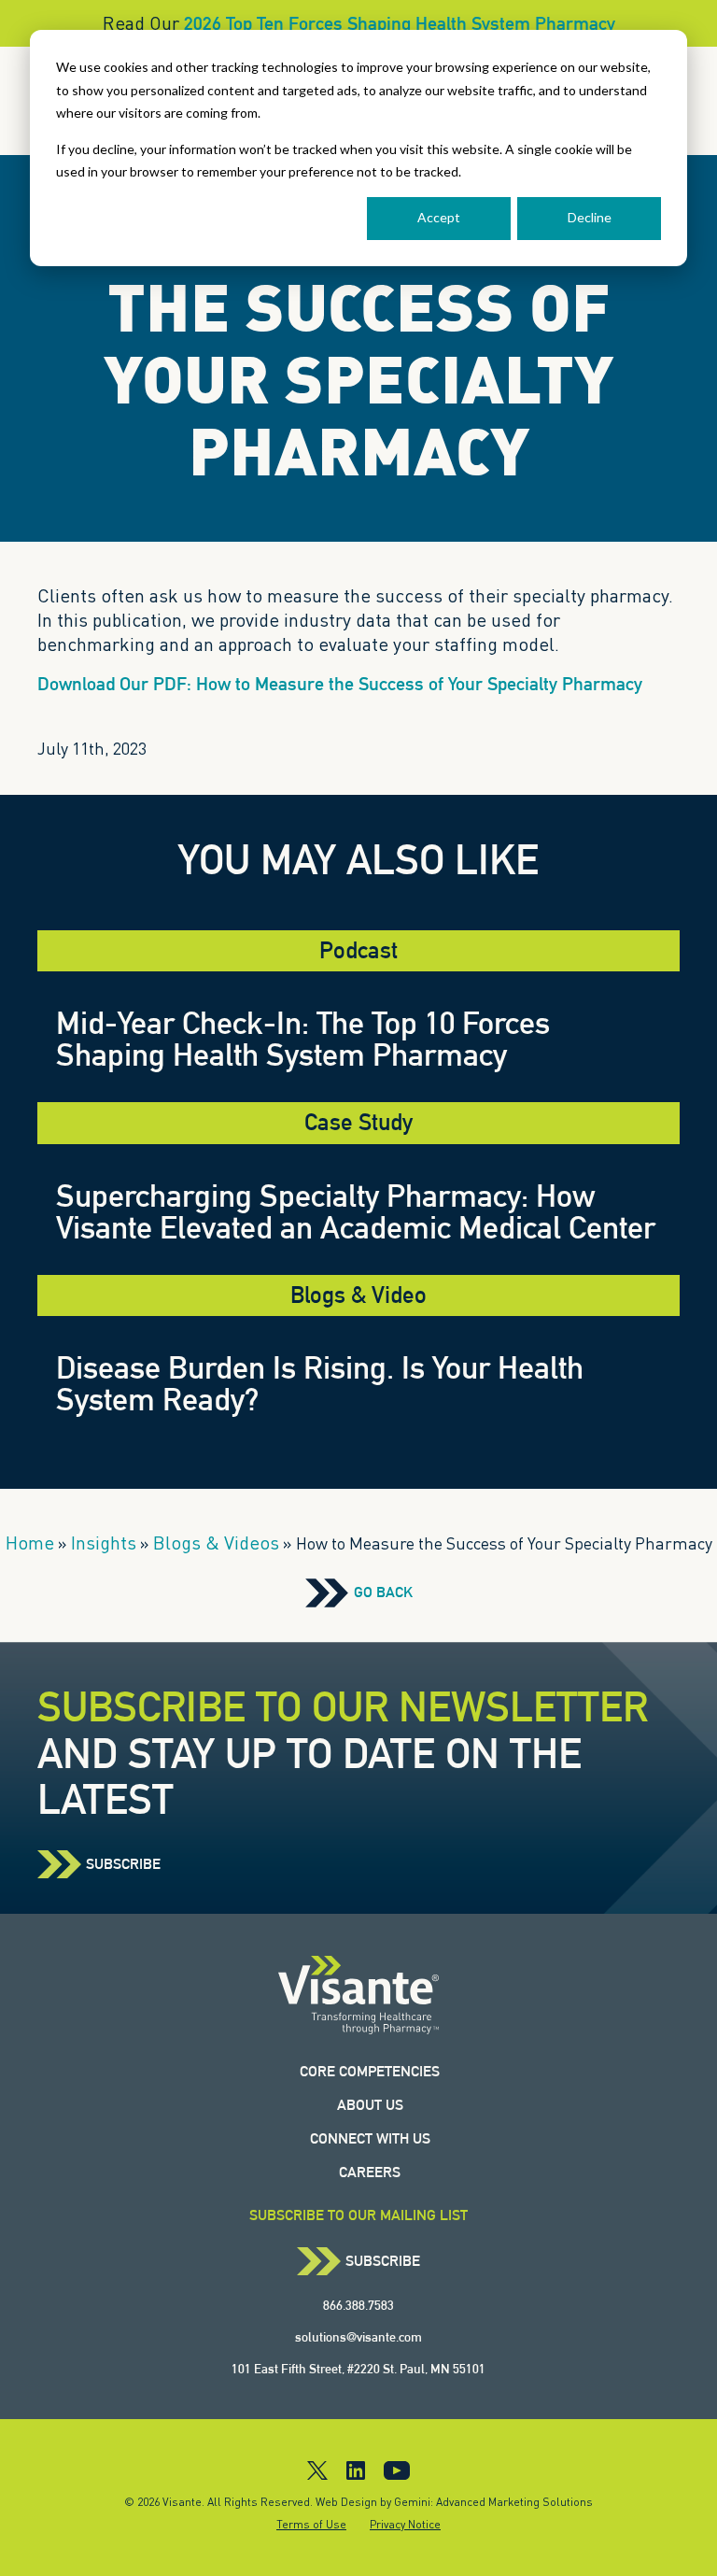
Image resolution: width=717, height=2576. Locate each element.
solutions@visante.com (358, 2337)
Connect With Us (370, 2138)
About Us (370, 2105)
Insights (104, 1543)
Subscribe (123, 1864)
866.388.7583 (358, 2305)
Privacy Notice (405, 2524)
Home (30, 1543)
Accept (439, 217)
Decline (590, 217)
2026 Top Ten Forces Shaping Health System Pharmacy (400, 23)
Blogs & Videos (216, 1543)
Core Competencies (370, 2071)
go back (383, 1592)
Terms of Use (311, 2524)
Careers (370, 2172)
